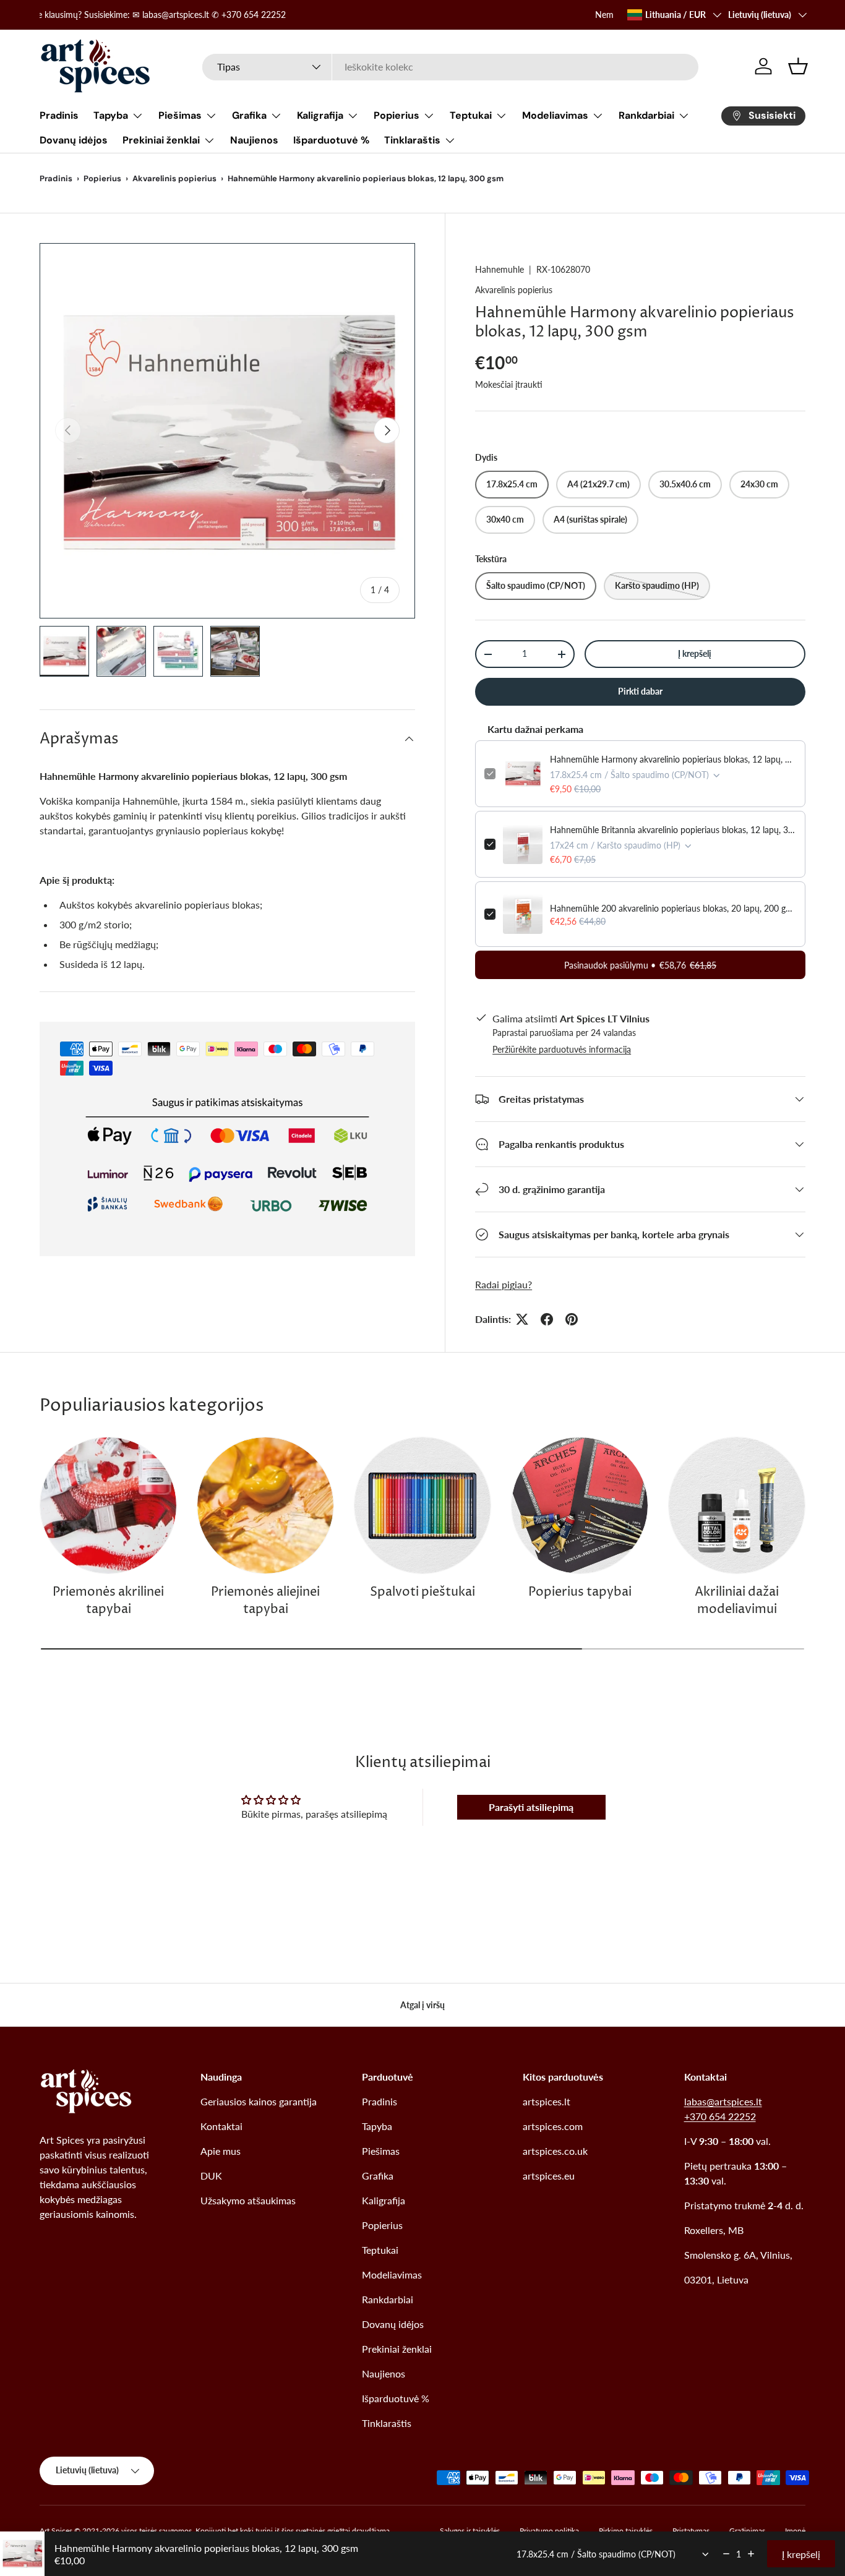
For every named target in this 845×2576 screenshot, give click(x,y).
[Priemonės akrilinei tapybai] (108, 1505)
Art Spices (56, 2531)
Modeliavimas (555, 115)
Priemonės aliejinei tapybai (265, 1601)
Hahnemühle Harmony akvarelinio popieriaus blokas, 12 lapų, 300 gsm (673, 759)
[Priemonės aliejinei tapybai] (265, 1505)
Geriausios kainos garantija (259, 2101)
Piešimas (180, 115)
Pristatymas (691, 2531)
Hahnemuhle (500, 269)
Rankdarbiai (646, 115)
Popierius (397, 115)
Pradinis (59, 115)
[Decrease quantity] (726, 2554)
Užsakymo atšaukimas (248, 2200)
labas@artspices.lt (723, 2101)
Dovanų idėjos (74, 140)
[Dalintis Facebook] (547, 1319)
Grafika (249, 115)
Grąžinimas (747, 2531)
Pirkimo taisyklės (626, 2531)
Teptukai (471, 115)
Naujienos (254, 140)
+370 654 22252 (720, 2116)
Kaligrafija (320, 115)
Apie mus (221, 2151)
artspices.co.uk (555, 2151)
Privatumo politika (549, 2531)
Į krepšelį (695, 653)
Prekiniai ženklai (161, 140)
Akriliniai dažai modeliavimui (737, 1601)
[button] (798, 66)
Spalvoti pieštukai (422, 1592)
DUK (211, 2176)
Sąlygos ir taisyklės (470, 2531)
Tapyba (111, 115)
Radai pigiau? (504, 1284)
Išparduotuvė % (331, 140)
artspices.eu (549, 2176)
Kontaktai (221, 2126)
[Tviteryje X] (522, 1319)
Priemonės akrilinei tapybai (108, 1601)
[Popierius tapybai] (580, 1505)
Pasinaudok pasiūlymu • (640, 965)
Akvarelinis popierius (174, 178)
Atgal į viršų (422, 2005)
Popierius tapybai (580, 1592)
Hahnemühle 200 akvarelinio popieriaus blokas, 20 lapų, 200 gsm (673, 908)
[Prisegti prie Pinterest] (572, 1319)
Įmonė (795, 2531)
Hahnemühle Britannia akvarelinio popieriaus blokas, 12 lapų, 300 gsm (673, 830)
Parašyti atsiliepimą (531, 1807)
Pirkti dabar (640, 691)
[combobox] (450, 66)
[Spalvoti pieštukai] (422, 1505)
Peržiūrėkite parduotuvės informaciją (562, 1049)
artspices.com (553, 2126)
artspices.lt (547, 2101)
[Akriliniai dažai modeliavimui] (737, 1505)
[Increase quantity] (751, 2554)
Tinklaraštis (412, 140)
